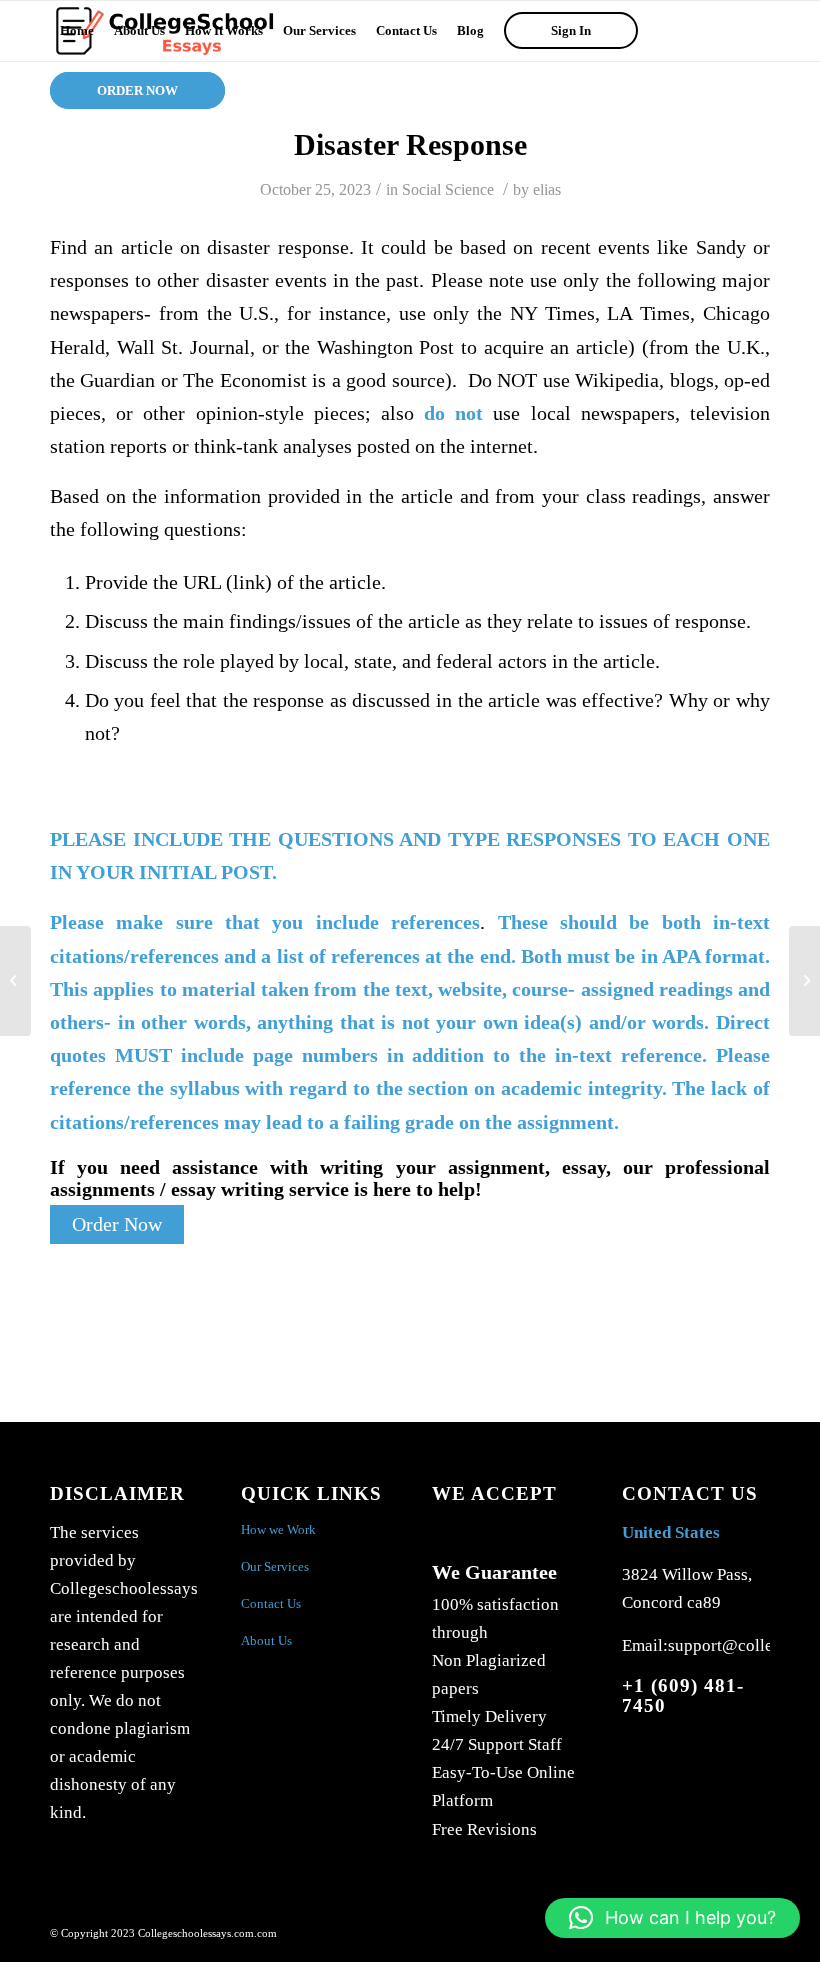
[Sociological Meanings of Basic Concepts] (15, 981)
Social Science (448, 189)
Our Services (275, 1566)
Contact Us (271, 1603)
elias (547, 189)
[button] (672, 1918)
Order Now (117, 1224)
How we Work (278, 1529)
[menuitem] (77, 31)
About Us (266, 1640)
